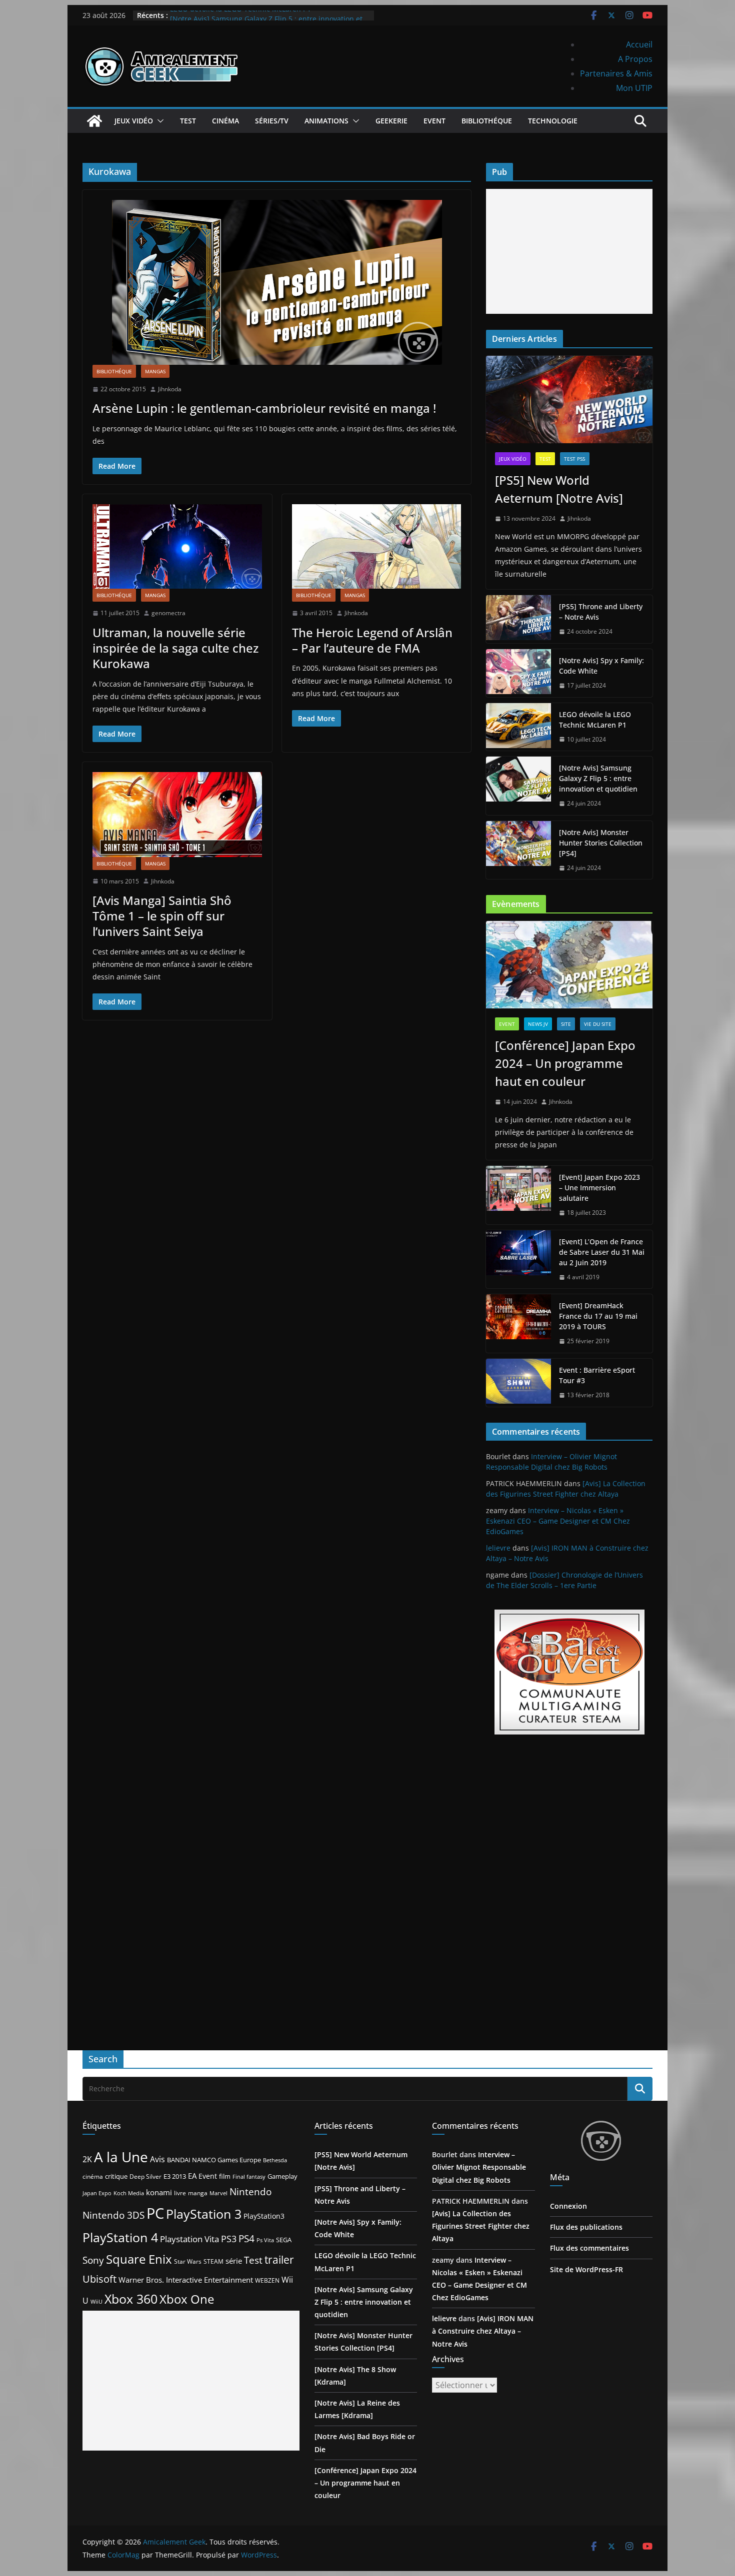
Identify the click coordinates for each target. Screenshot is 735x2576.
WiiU (96, 2301)
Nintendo (250, 2191)
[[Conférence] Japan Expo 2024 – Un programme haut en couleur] (569, 965)
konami (159, 2192)
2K (87, 2159)
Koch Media (129, 2193)
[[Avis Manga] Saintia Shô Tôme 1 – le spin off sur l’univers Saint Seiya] (177, 814)
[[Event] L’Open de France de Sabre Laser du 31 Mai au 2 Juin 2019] (518, 1260)
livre (180, 2193)
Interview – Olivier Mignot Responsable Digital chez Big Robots (479, 2167)
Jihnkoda (170, 389)
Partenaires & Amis (616, 73)
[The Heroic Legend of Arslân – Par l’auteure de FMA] (377, 546)
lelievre (498, 1548)
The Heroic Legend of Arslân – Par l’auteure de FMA (372, 640)
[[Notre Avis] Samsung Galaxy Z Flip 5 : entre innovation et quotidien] (518, 786)
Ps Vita (265, 2240)
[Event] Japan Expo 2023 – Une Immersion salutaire (599, 1188)
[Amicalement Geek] (94, 121)
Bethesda (275, 2160)
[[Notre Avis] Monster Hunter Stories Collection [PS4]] (518, 850)
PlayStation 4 (120, 2237)
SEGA (284, 2240)
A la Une (121, 2157)
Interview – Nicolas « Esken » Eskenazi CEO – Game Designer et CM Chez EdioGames (558, 1521)
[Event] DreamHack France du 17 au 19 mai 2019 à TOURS (598, 1316)
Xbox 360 (131, 2299)
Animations (326, 121)
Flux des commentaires (589, 2248)
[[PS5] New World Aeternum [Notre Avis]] (569, 400)
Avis (157, 2159)
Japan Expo (97, 2193)
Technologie (553, 121)
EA (192, 2176)
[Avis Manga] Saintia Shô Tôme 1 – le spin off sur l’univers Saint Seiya (162, 916)
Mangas (155, 371)
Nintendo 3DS (113, 2215)
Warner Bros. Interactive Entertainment (186, 2280)
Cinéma (225, 121)
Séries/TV (272, 121)
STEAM (213, 2261)
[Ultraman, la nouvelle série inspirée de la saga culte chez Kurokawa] (177, 546)
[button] (158, 121)
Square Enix (139, 2259)
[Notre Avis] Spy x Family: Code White (601, 666)
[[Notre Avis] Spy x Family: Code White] (518, 673)
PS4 (246, 2238)
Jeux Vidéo (134, 121)
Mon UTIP (634, 88)
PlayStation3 (264, 2216)
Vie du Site (598, 1024)
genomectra (168, 613)
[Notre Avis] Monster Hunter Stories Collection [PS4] (601, 843)
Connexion (568, 2206)
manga (198, 2193)
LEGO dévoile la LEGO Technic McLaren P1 (240, 15)
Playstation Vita (189, 2239)
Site (566, 1024)
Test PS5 (575, 459)
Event (434, 121)
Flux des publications (586, 2227)
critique (116, 2176)
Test (188, 121)
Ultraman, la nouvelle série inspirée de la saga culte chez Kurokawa (175, 648)
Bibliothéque (487, 121)
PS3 (229, 2239)
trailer (279, 2260)
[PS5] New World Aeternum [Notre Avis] (559, 489)
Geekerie (391, 121)
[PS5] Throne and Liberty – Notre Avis (601, 612)
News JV (538, 1024)
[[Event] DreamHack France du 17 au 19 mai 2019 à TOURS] (518, 1323)
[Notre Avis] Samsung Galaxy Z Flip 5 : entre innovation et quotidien (598, 778)
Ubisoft (99, 2279)
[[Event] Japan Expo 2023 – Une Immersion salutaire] (518, 1195)
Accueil (639, 44)
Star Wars (188, 2261)
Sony (93, 2260)
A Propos (635, 59)
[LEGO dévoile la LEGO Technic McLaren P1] (518, 727)
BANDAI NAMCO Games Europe (214, 2160)
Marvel (218, 2193)
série (234, 2261)
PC (155, 2213)
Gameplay (282, 2176)
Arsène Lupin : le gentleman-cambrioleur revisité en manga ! (264, 408)
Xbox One (187, 2299)
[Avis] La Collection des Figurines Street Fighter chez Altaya (481, 2226)
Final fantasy (249, 2177)
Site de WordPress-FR (586, 2269)
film (225, 2176)
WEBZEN (267, 2280)
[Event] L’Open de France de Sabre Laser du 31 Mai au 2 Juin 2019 (602, 1252)
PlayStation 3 (204, 2214)
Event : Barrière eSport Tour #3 (597, 1375)
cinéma (93, 2176)
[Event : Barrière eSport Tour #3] (518, 1383)
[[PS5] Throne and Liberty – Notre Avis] (518, 619)
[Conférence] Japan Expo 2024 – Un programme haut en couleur (565, 1063)
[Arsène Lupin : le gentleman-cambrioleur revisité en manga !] (277, 282)
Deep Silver (145, 2176)
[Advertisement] (569, 251)
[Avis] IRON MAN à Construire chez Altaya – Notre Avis (483, 2331)
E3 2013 (175, 2176)
